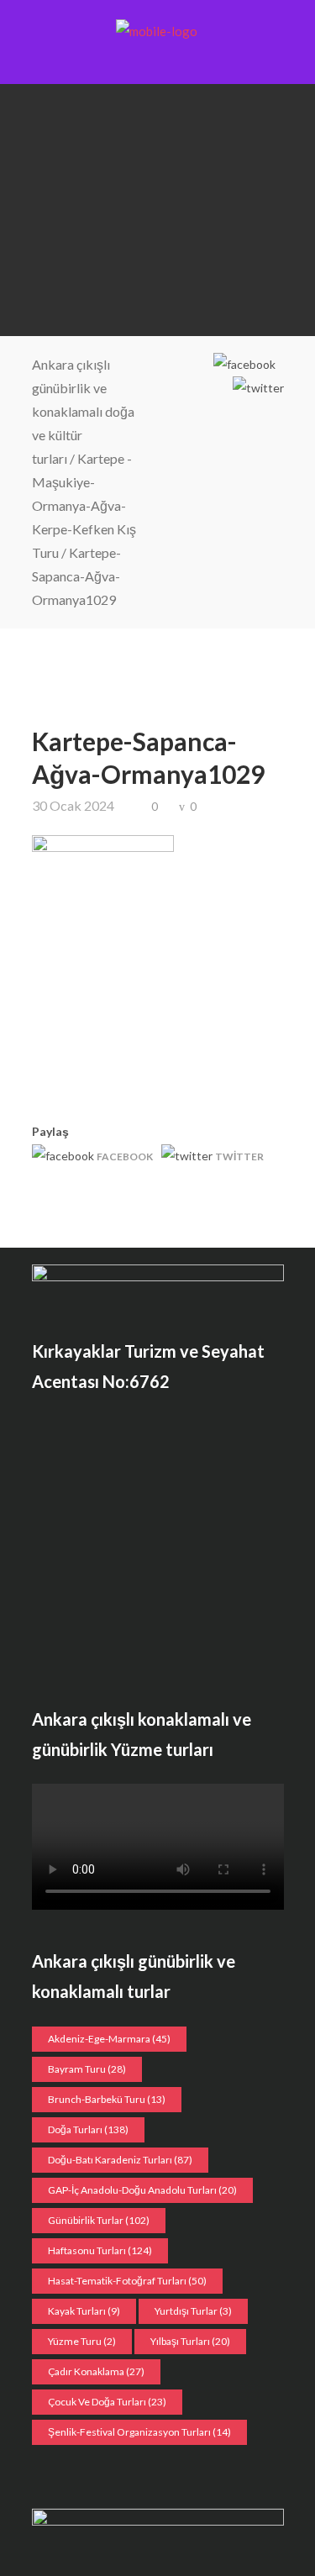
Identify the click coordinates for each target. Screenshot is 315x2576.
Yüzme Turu (82, 2341)
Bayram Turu (87, 2069)
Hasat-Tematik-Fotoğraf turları (127, 2281)
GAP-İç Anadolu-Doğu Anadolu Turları (142, 2190)
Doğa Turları (88, 2129)
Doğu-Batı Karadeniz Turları (120, 2160)
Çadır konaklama (96, 2371)
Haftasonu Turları (100, 2250)
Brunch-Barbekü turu (107, 2099)
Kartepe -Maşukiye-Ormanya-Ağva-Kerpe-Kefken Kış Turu (84, 505)
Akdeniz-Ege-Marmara (109, 2039)
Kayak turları (84, 2311)
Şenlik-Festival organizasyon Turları (139, 2432)
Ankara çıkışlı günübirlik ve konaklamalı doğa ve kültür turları (83, 411)
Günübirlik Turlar (99, 2220)
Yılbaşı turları (190, 2341)
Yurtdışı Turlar (193, 2311)
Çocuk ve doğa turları (107, 2402)
